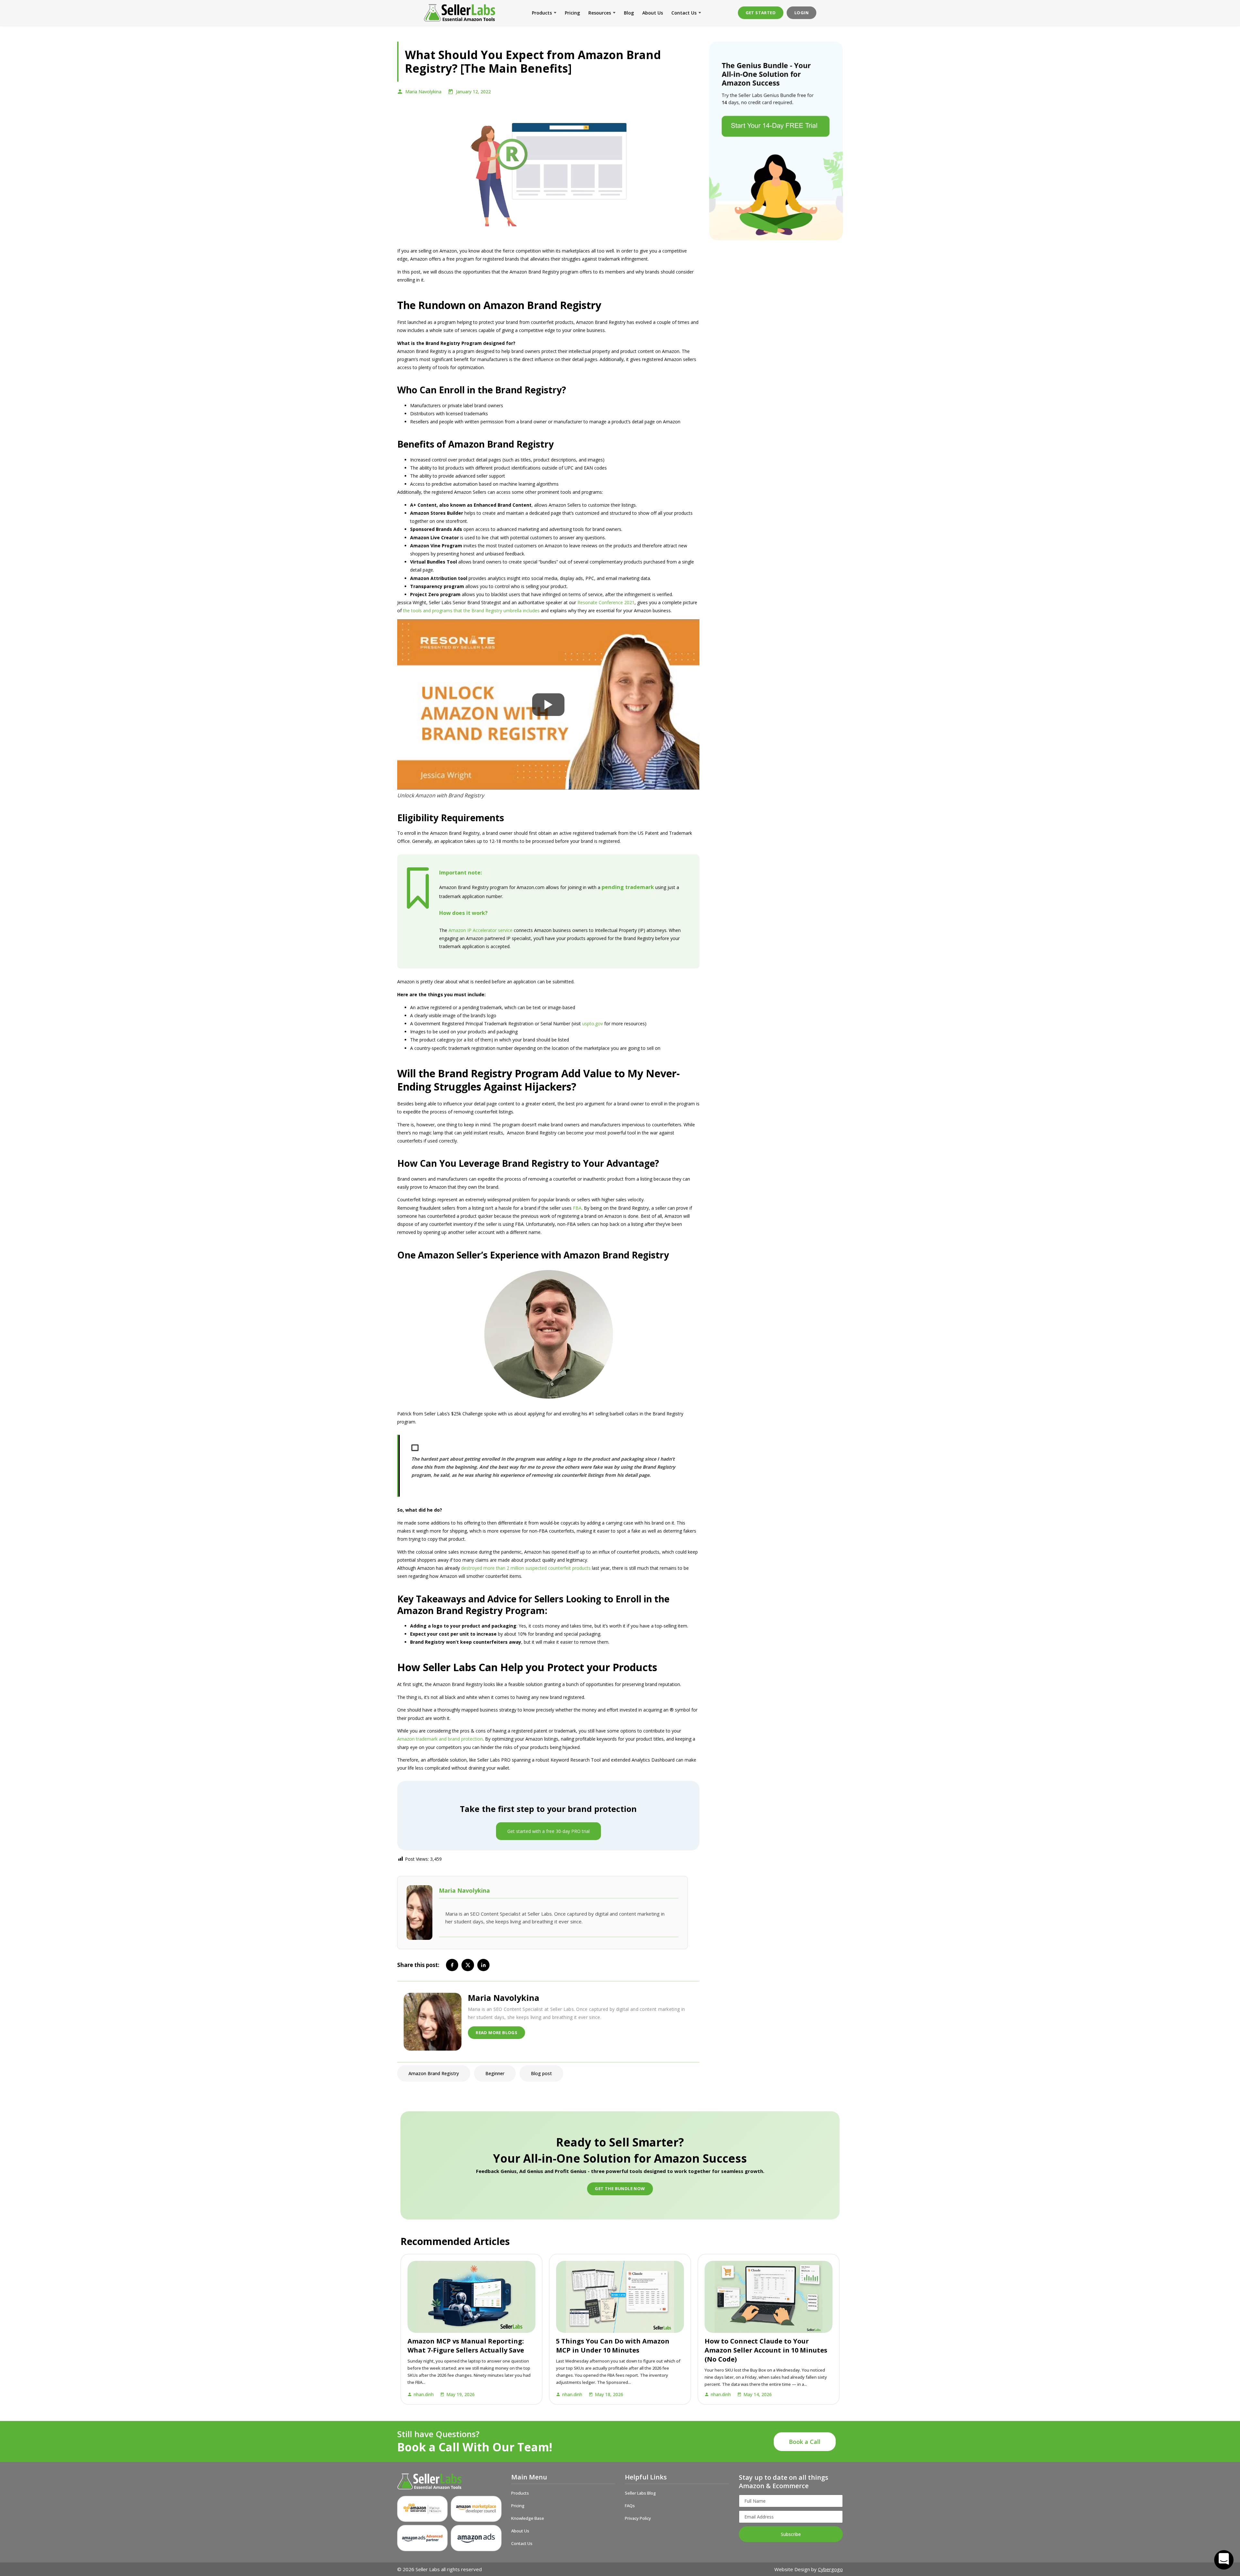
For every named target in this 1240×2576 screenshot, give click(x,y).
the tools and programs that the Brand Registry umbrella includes (471, 610)
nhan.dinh (424, 2394)
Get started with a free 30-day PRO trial (548, 1831)
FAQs (630, 2506)
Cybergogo (830, 2569)
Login (801, 13)
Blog (629, 13)
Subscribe (791, 2534)
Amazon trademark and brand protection (440, 1739)
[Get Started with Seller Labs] (776, 141)
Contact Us (684, 13)
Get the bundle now (620, 2188)
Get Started (761, 13)
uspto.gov (593, 1024)
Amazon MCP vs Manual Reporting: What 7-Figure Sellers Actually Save (466, 2346)
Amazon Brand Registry (434, 2073)
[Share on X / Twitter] (468, 1965)
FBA (577, 1208)
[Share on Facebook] (452, 1965)
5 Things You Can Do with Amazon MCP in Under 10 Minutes (613, 2346)
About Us (653, 13)
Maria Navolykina (423, 92)
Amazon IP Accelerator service (480, 930)
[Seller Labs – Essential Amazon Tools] (460, 13)
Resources (600, 13)
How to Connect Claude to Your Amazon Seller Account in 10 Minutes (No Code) (766, 2350)
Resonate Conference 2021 (606, 602)
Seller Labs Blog (640, 2493)
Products (542, 13)
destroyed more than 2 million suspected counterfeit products (527, 1568)
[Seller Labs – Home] (449, 2481)
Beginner (495, 2073)
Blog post (541, 2073)
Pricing (572, 13)
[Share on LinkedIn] (483, 1965)
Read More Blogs (496, 2033)
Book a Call (805, 2442)
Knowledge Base (528, 2518)
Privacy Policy (638, 2518)
